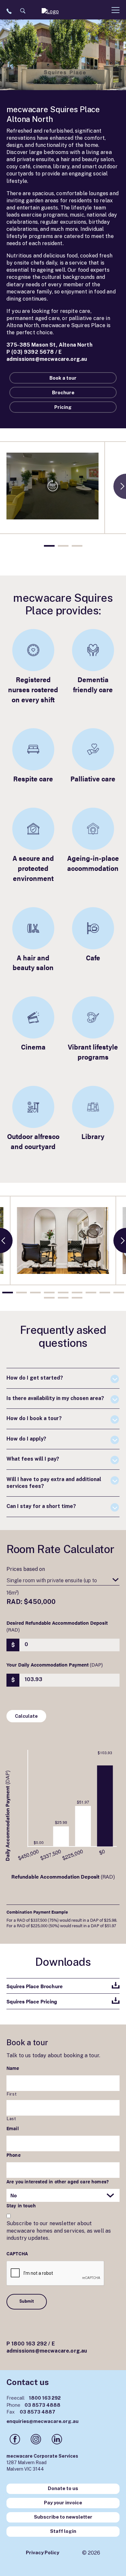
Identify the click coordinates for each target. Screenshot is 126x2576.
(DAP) (55, 1664)
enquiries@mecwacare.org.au (42, 2421)
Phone (14, 2155)
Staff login (63, 2531)
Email (13, 2128)
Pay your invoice (63, 2503)
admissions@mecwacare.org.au (47, 359)
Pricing (63, 407)
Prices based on (26, 1569)
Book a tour (63, 378)
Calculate (26, 1716)
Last (11, 2119)
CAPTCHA (17, 2253)
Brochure (63, 392)
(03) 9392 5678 (32, 352)
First (12, 2094)
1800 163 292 (29, 2344)
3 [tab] (77, 546)
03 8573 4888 (33, 2405)
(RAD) (57, 1626)
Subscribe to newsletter (63, 2517)
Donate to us (63, 2488)
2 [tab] (63, 546)
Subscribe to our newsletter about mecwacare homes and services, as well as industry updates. (59, 2231)
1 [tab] (49, 546)
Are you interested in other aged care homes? (58, 2181)
